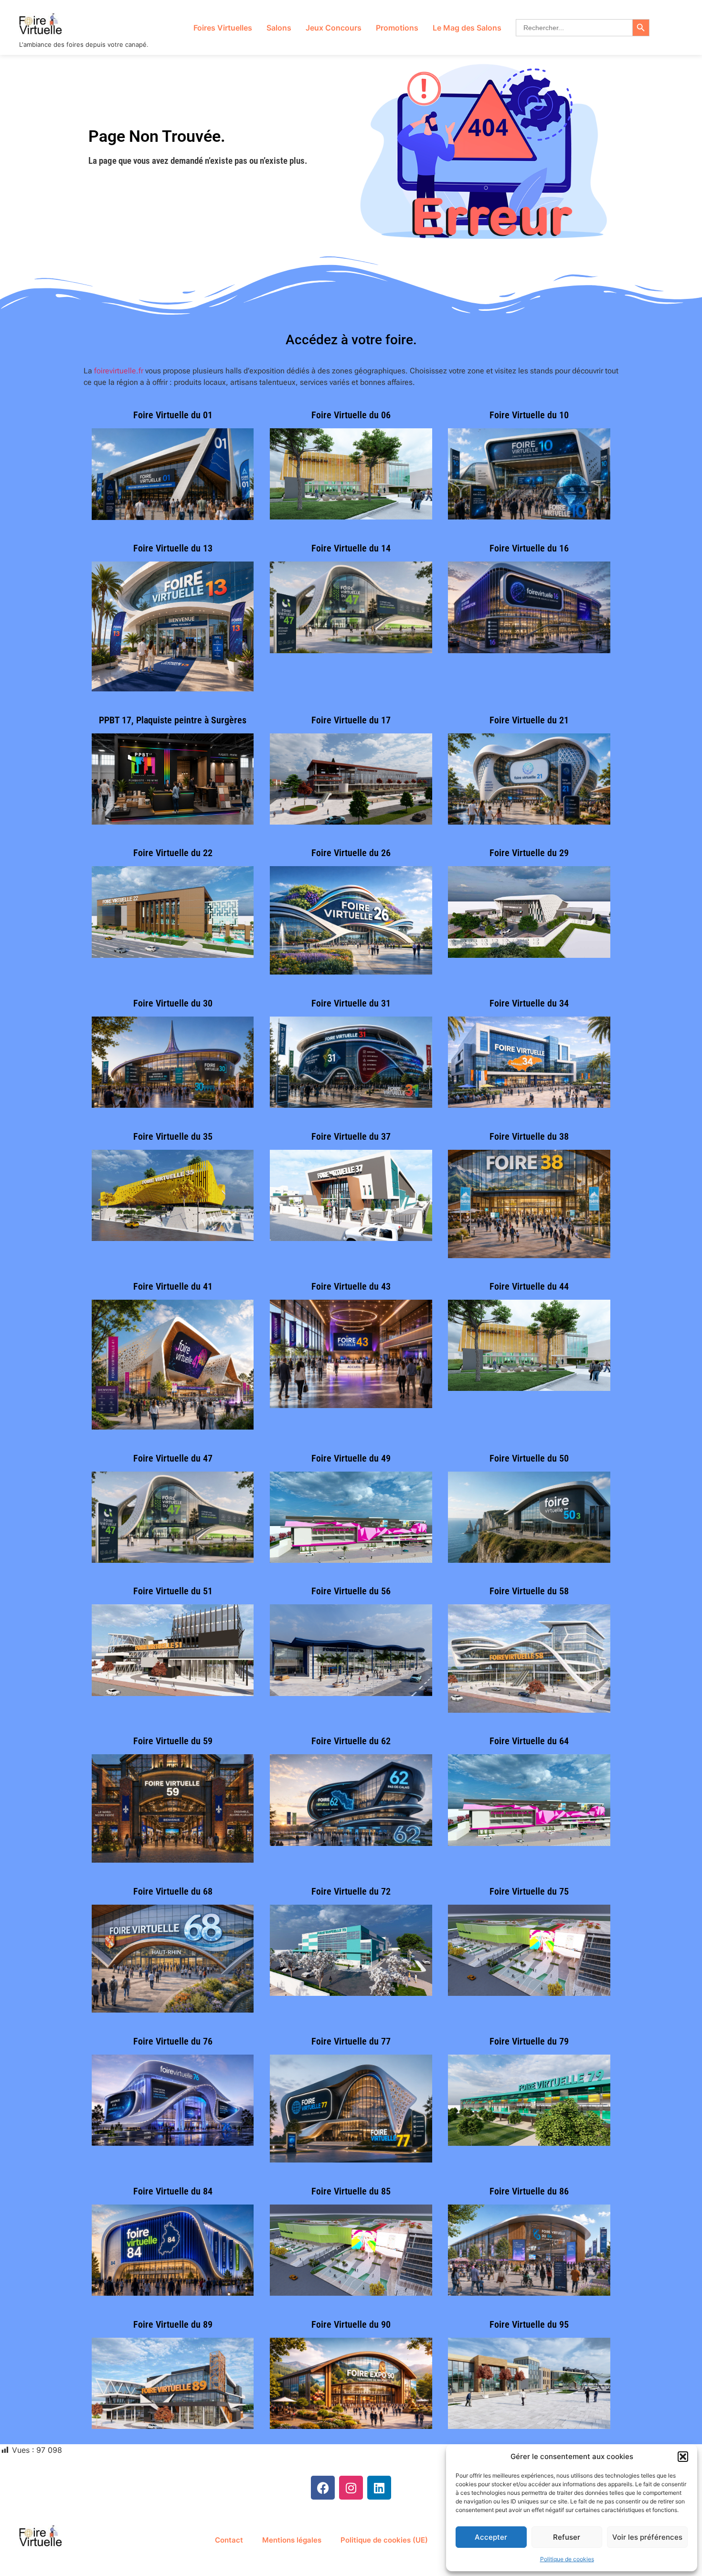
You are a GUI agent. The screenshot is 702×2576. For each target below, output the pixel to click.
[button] (683, 2457)
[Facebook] (323, 2488)
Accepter (491, 2537)
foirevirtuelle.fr (119, 371)
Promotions (397, 28)
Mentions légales (292, 2540)
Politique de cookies (567, 2559)
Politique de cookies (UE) (384, 2540)
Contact (229, 2540)
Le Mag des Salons (467, 28)
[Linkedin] (379, 2488)
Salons (279, 28)
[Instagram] (351, 2488)
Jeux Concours (334, 28)
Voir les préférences (647, 2537)
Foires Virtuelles (223, 28)
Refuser (567, 2537)
